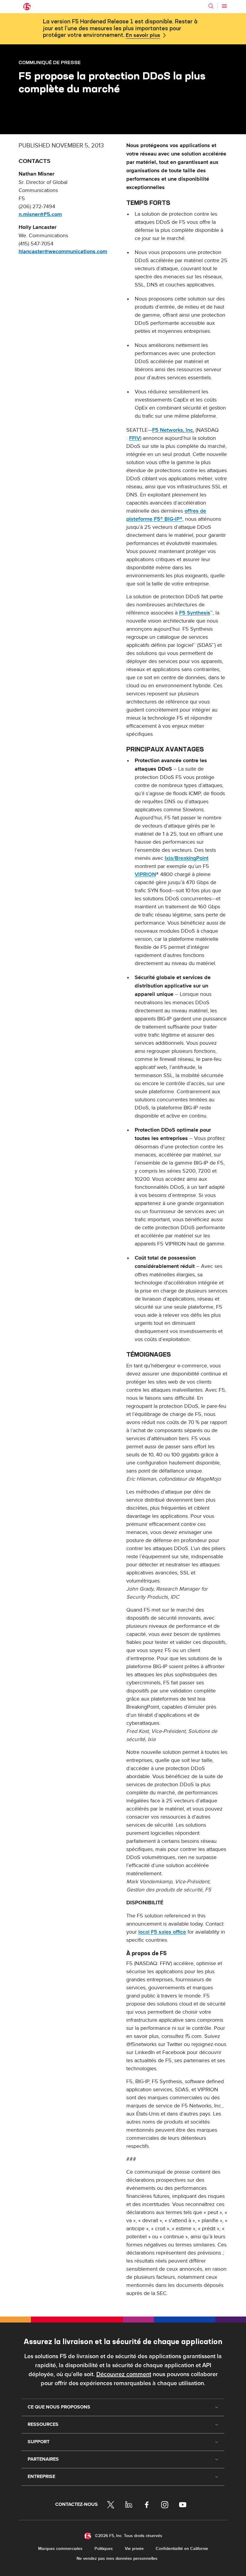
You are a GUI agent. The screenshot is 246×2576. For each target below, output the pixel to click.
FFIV (135, 438)
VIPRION (145, 874)
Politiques (104, 2549)
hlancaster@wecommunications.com (63, 252)
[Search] (211, 6)
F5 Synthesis (195, 613)
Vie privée (134, 2549)
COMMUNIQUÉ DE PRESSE (50, 62)
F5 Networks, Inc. (173, 430)
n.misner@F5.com (40, 215)
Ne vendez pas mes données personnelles (117, 2558)
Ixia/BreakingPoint (187, 858)
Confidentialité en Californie (182, 2549)
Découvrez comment (124, 2374)
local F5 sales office (162, 1932)
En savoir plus (143, 35)
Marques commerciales (60, 2549)
